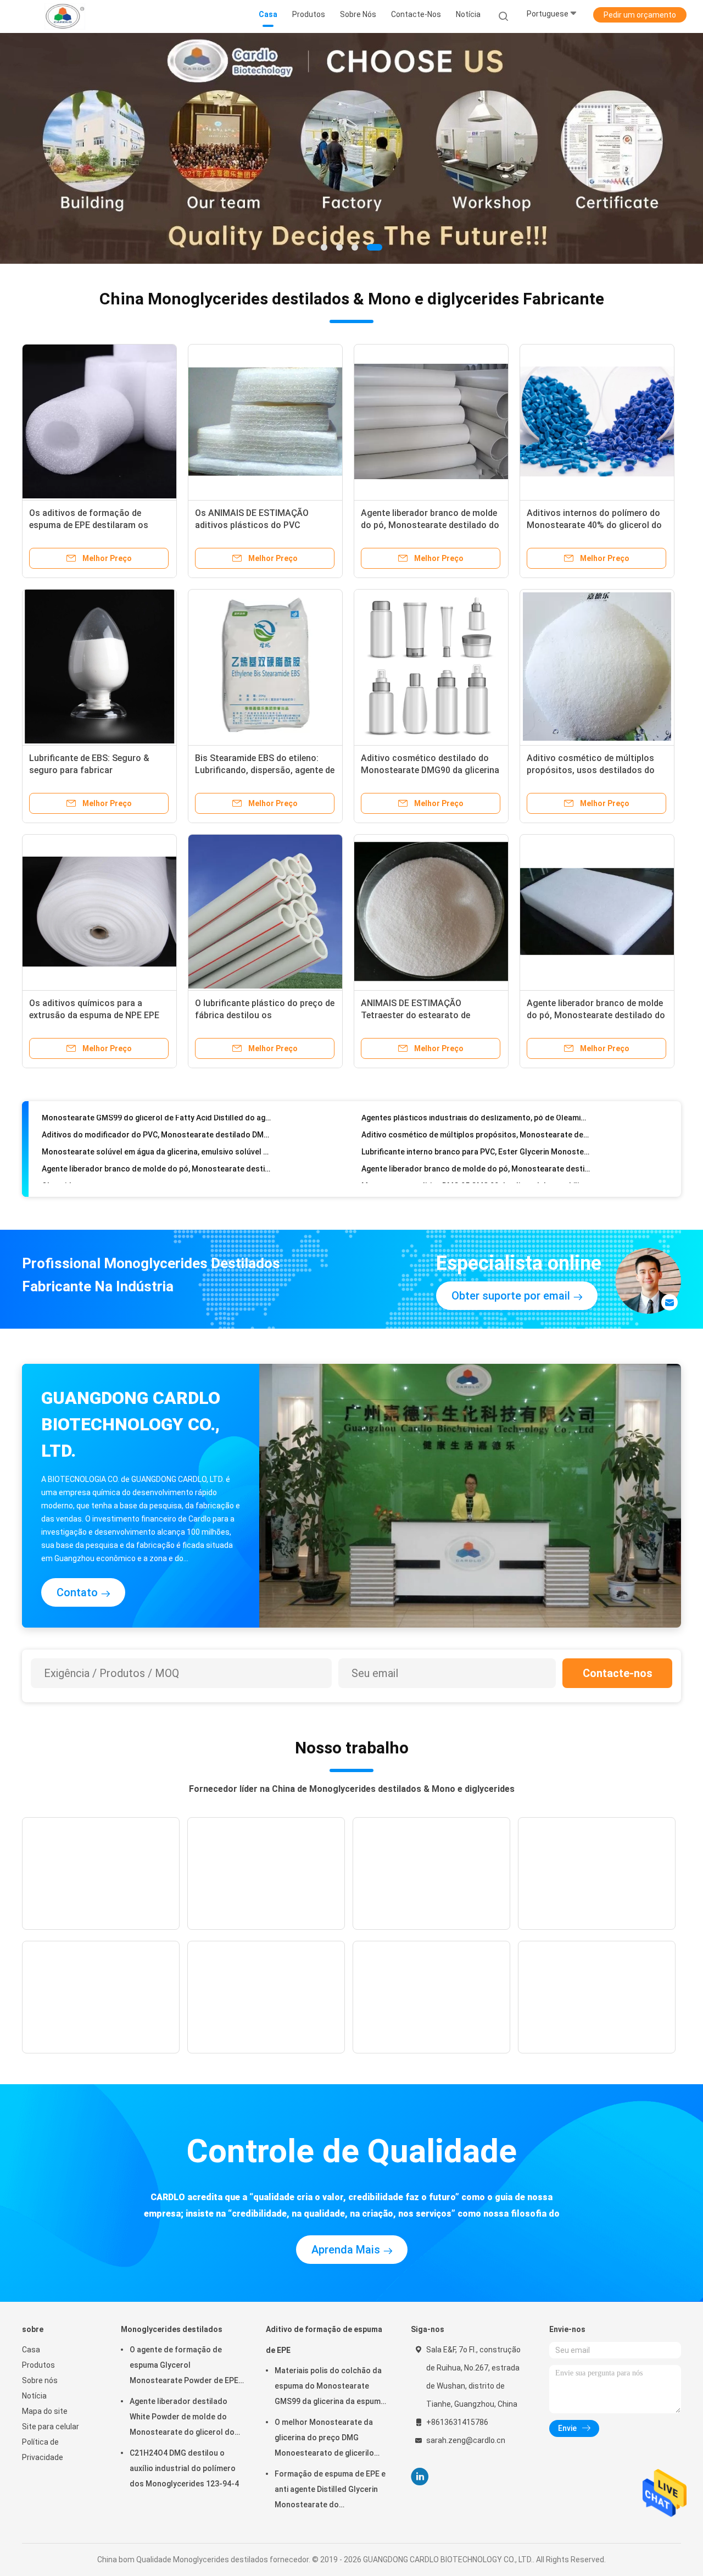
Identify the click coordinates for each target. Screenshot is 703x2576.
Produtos (38, 2365)
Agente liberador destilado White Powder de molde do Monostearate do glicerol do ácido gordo (182, 2418)
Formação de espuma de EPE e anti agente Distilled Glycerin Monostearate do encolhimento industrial (330, 2491)
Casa (31, 2350)
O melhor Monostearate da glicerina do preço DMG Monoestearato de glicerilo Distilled (324, 2439)
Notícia (34, 2396)
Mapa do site (45, 2411)
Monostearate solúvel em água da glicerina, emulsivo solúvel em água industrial (156, 1124)
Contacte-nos (618, 1673)
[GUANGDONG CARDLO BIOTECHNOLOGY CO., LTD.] (65, 16)
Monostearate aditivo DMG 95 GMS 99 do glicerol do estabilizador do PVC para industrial (476, 1158)
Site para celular (51, 2427)
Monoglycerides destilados (172, 2329)
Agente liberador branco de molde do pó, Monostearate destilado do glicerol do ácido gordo (430, 525)
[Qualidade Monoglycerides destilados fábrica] (351, 148)
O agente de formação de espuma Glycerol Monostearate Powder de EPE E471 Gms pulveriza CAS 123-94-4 (184, 2367)
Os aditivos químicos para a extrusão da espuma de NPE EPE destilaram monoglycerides (94, 1015)
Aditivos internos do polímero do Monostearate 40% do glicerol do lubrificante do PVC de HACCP (594, 525)
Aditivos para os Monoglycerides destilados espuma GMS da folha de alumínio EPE (156, 1175)
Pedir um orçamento (640, 15)
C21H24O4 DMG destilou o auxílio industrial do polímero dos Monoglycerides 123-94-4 (184, 2468)
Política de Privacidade (43, 2450)
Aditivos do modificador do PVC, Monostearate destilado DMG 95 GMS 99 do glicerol (476, 1175)
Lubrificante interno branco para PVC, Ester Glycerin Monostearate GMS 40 (476, 1124)
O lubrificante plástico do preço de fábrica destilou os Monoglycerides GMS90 (265, 1015)
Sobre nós (40, 2380)
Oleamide (59, 1158)
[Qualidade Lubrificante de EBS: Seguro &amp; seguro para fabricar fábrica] (99, 667)
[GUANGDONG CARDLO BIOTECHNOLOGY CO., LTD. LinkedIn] (420, 2477)
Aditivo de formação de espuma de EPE (324, 2340)
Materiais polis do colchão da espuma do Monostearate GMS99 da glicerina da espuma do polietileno (330, 2388)
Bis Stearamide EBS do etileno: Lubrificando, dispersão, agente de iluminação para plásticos (265, 770)
